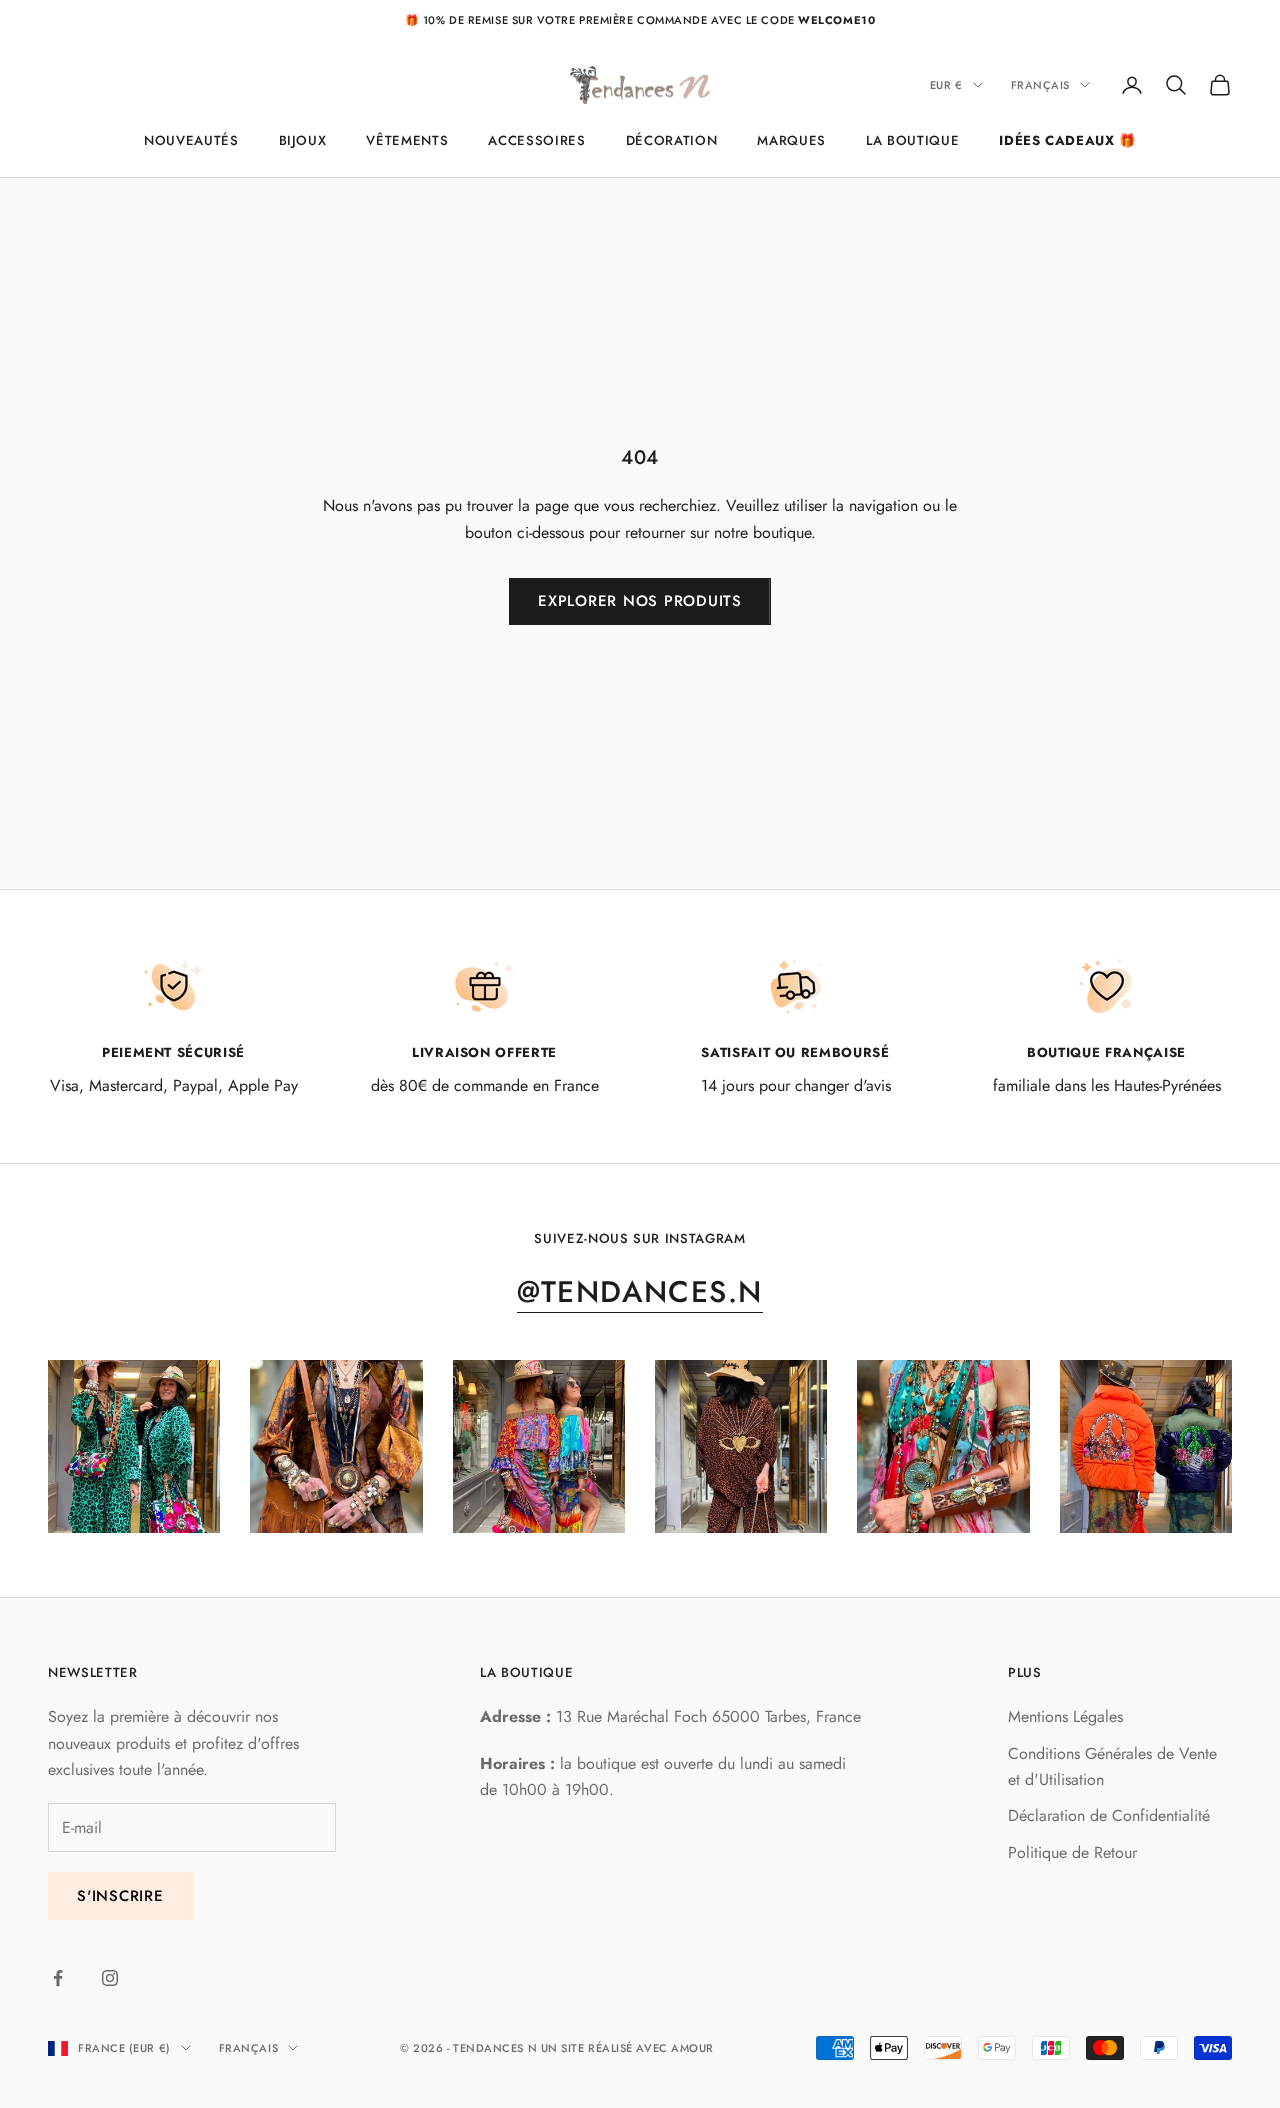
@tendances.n (640, 1291)
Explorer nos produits (640, 601)
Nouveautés (191, 140)
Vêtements (407, 140)
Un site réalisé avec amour (627, 2048)
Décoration (672, 140)
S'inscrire (120, 1896)
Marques (791, 140)
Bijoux (303, 140)
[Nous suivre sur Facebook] (58, 1978)
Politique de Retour (1072, 1852)
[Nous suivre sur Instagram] (110, 1978)
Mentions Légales (1065, 1716)
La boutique (912, 140)
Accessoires (536, 140)
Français (1040, 85)
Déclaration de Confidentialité (1109, 1815)
